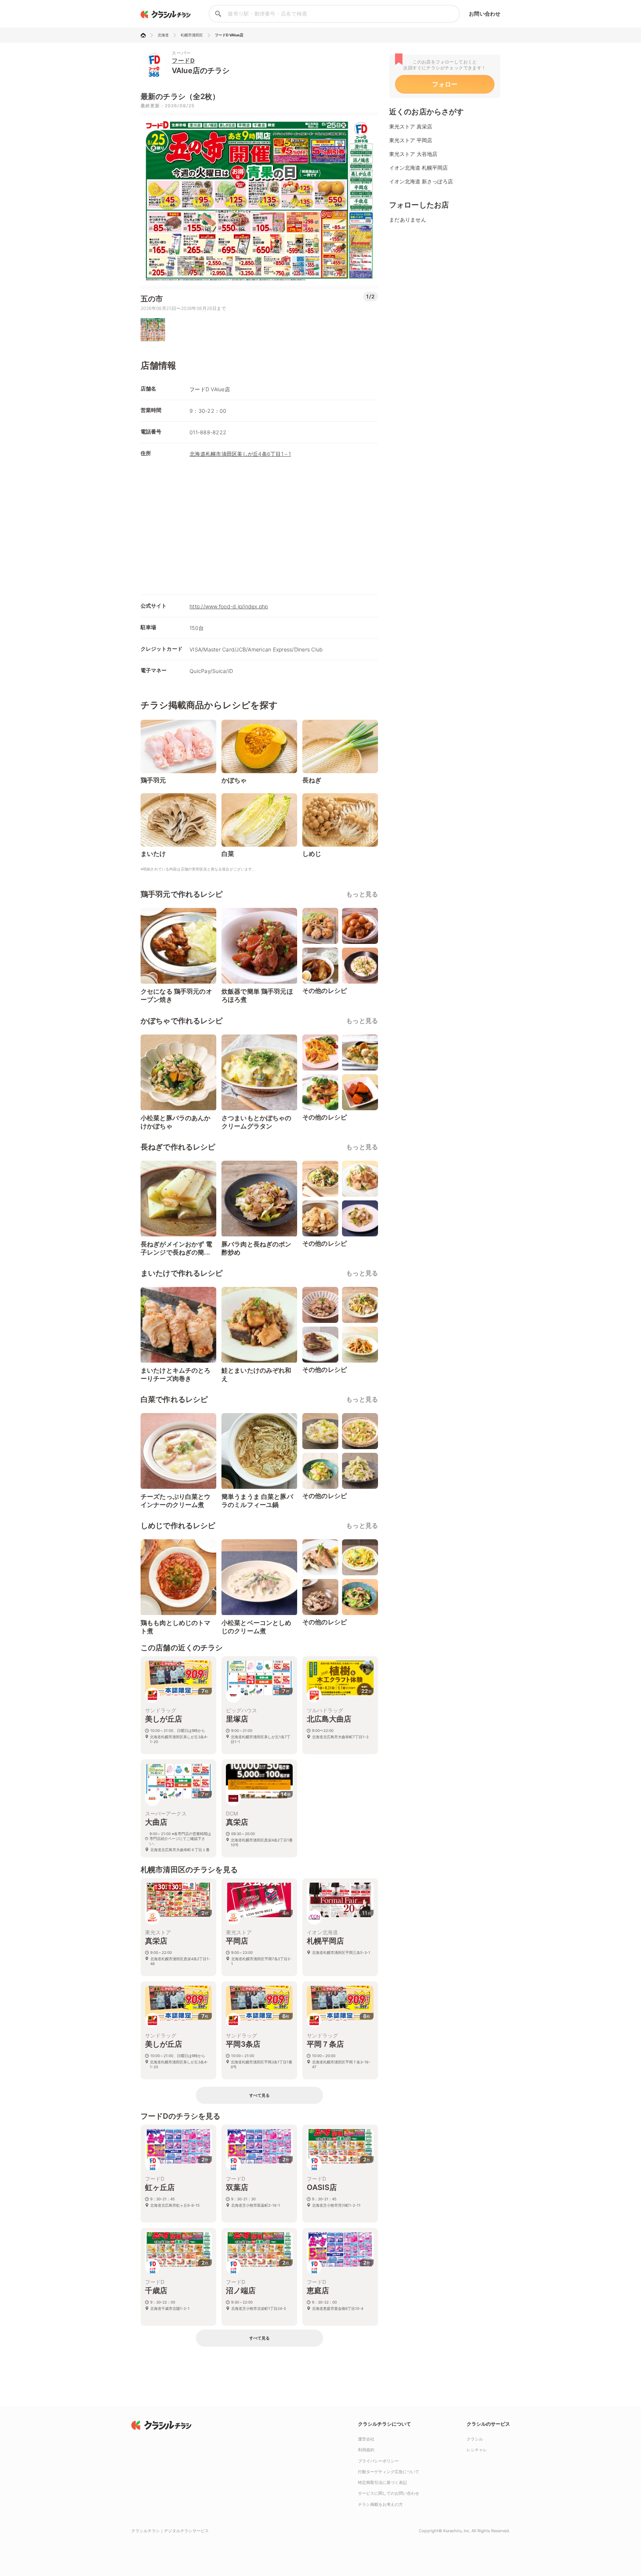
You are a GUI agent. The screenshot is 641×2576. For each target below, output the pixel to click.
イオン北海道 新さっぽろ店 (421, 181)
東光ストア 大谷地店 (413, 154)
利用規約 (366, 2450)
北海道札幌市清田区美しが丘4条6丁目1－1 (240, 454)
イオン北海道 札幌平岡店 (418, 168)
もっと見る (362, 894)
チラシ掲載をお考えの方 (380, 2504)
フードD (183, 61)
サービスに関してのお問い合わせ (389, 2493)
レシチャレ (477, 2450)
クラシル (475, 2439)
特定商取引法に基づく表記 (382, 2482)
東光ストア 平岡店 (411, 140)
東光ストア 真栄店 (411, 126)
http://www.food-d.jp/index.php (229, 606)
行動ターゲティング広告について (389, 2472)
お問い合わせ (485, 14)
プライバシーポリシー (378, 2461)
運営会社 (366, 2439)
